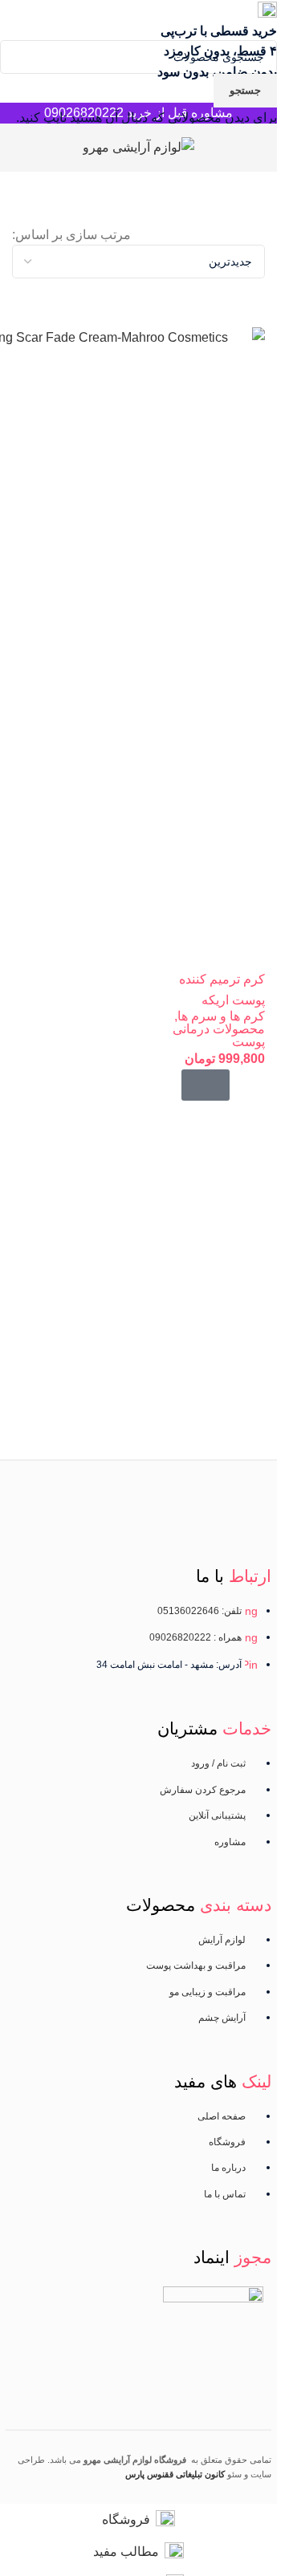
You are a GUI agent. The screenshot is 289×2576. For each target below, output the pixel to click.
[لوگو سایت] (138, 146)
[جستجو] (12, 148)
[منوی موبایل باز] (258, 148)
